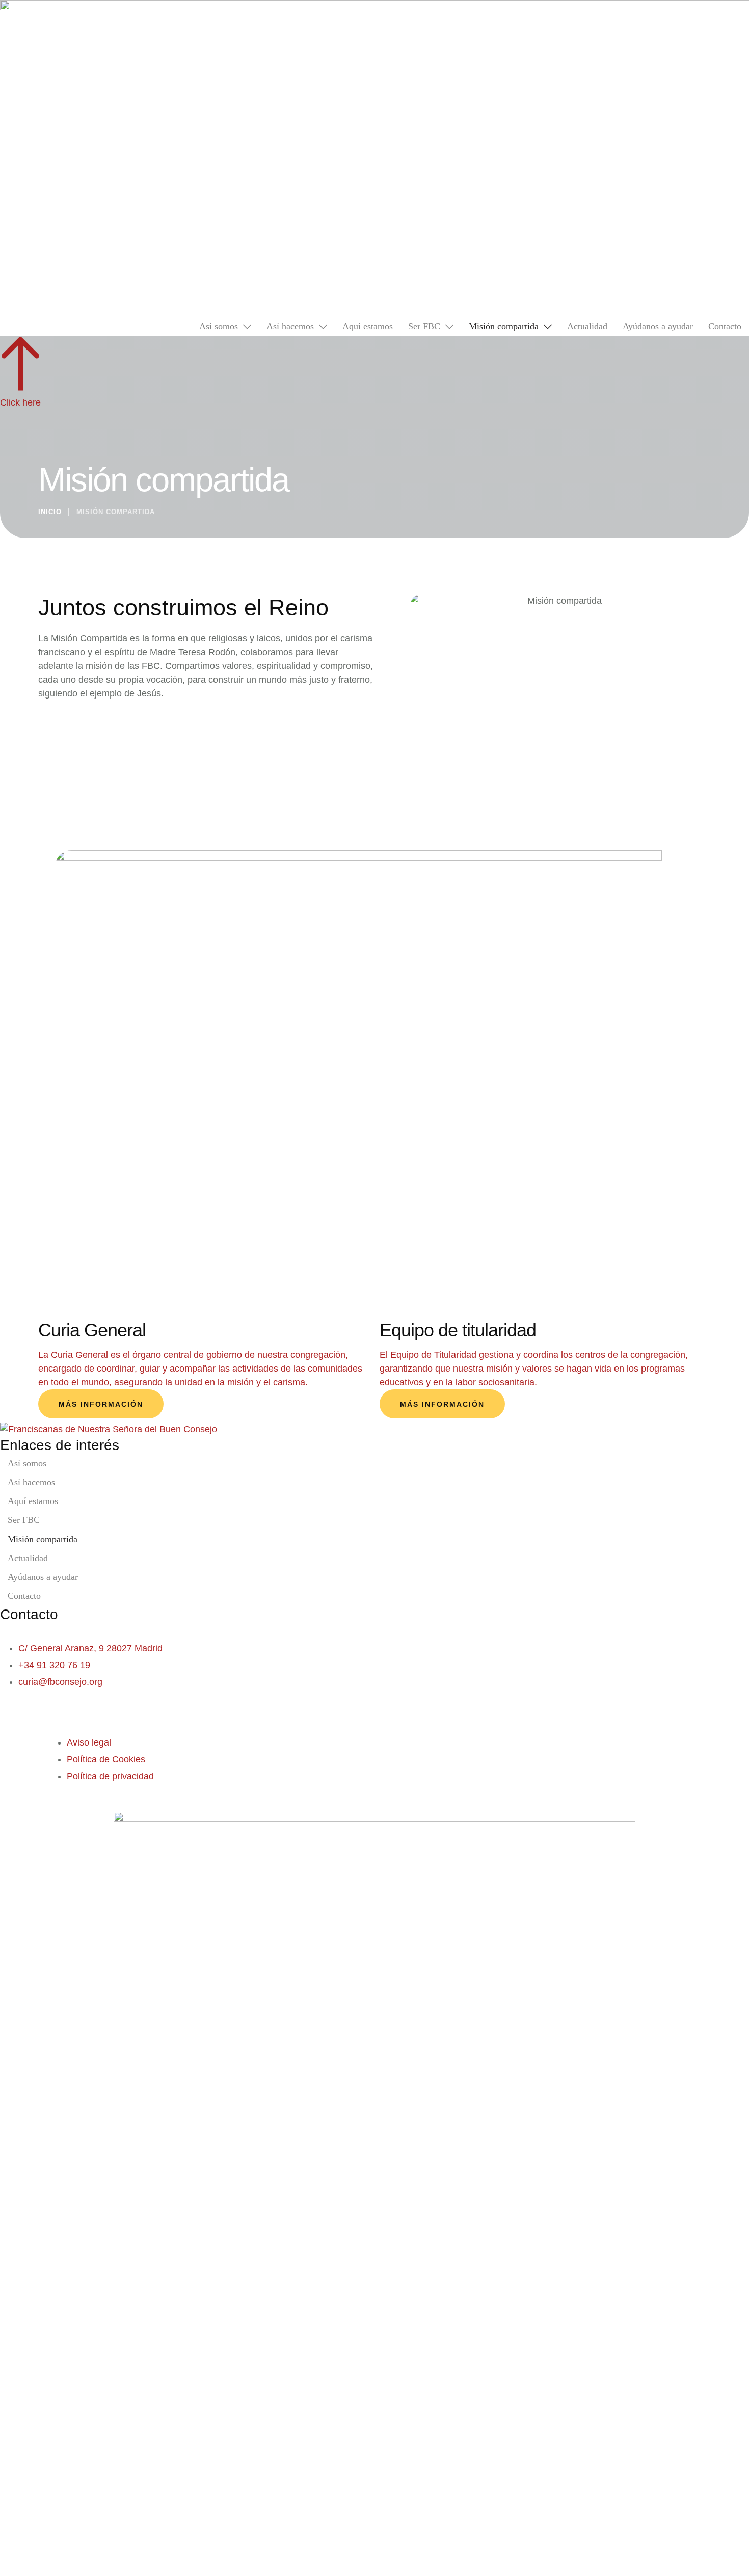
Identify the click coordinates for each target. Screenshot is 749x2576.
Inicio (50, 512)
